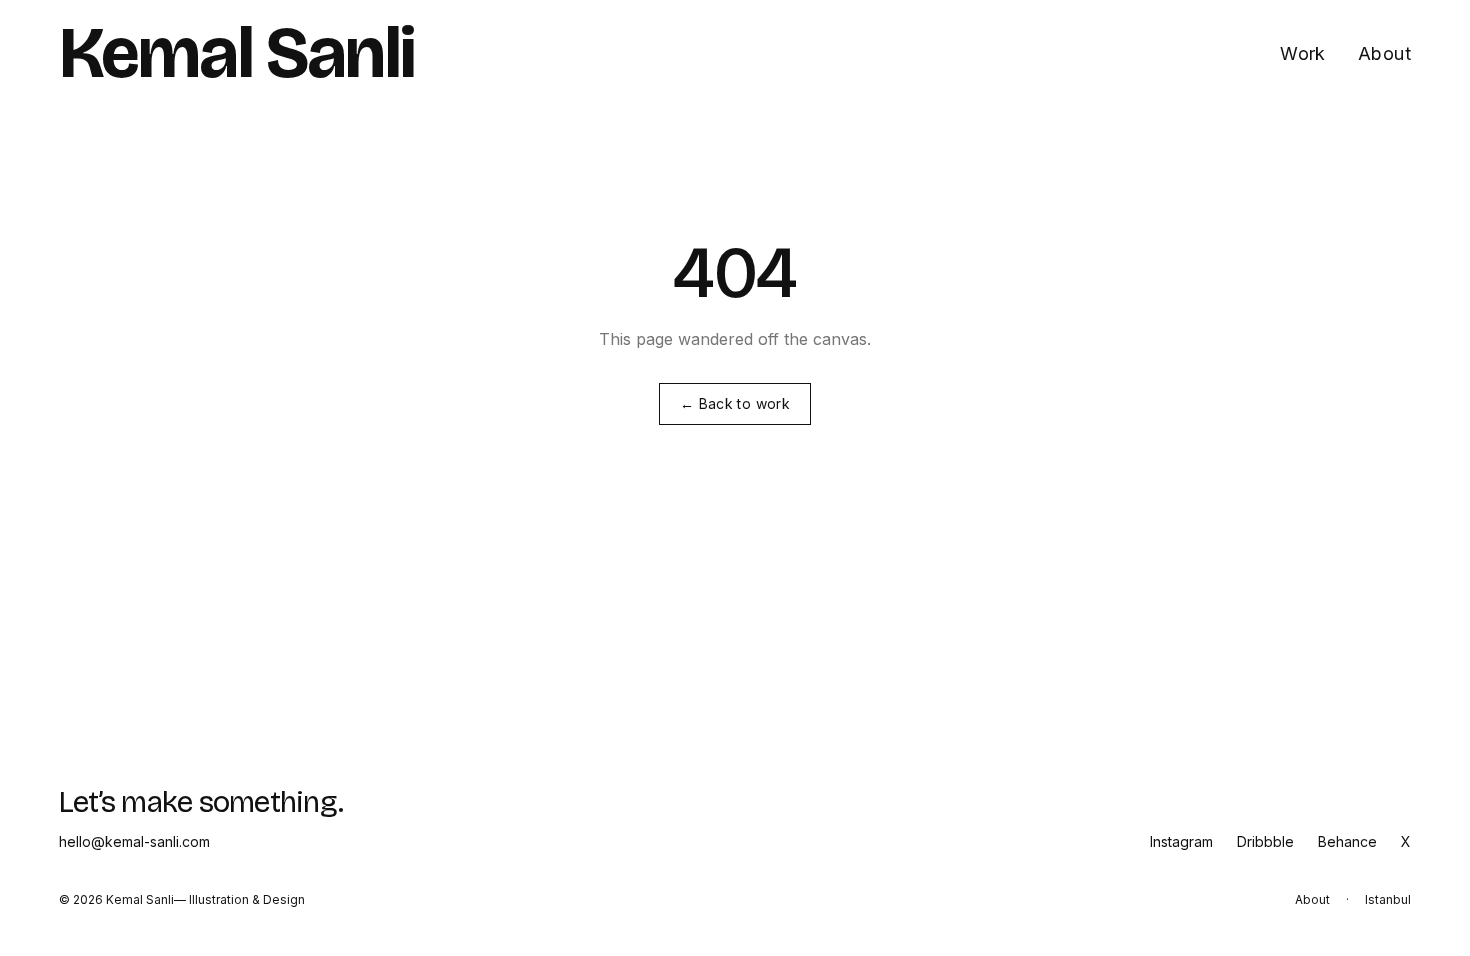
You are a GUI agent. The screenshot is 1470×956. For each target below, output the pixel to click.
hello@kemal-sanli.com (134, 841)
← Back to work (735, 403)
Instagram (1181, 841)
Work (1303, 53)
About (1384, 53)
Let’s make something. (201, 802)
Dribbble (1265, 841)
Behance (1347, 841)
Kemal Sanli (236, 54)
